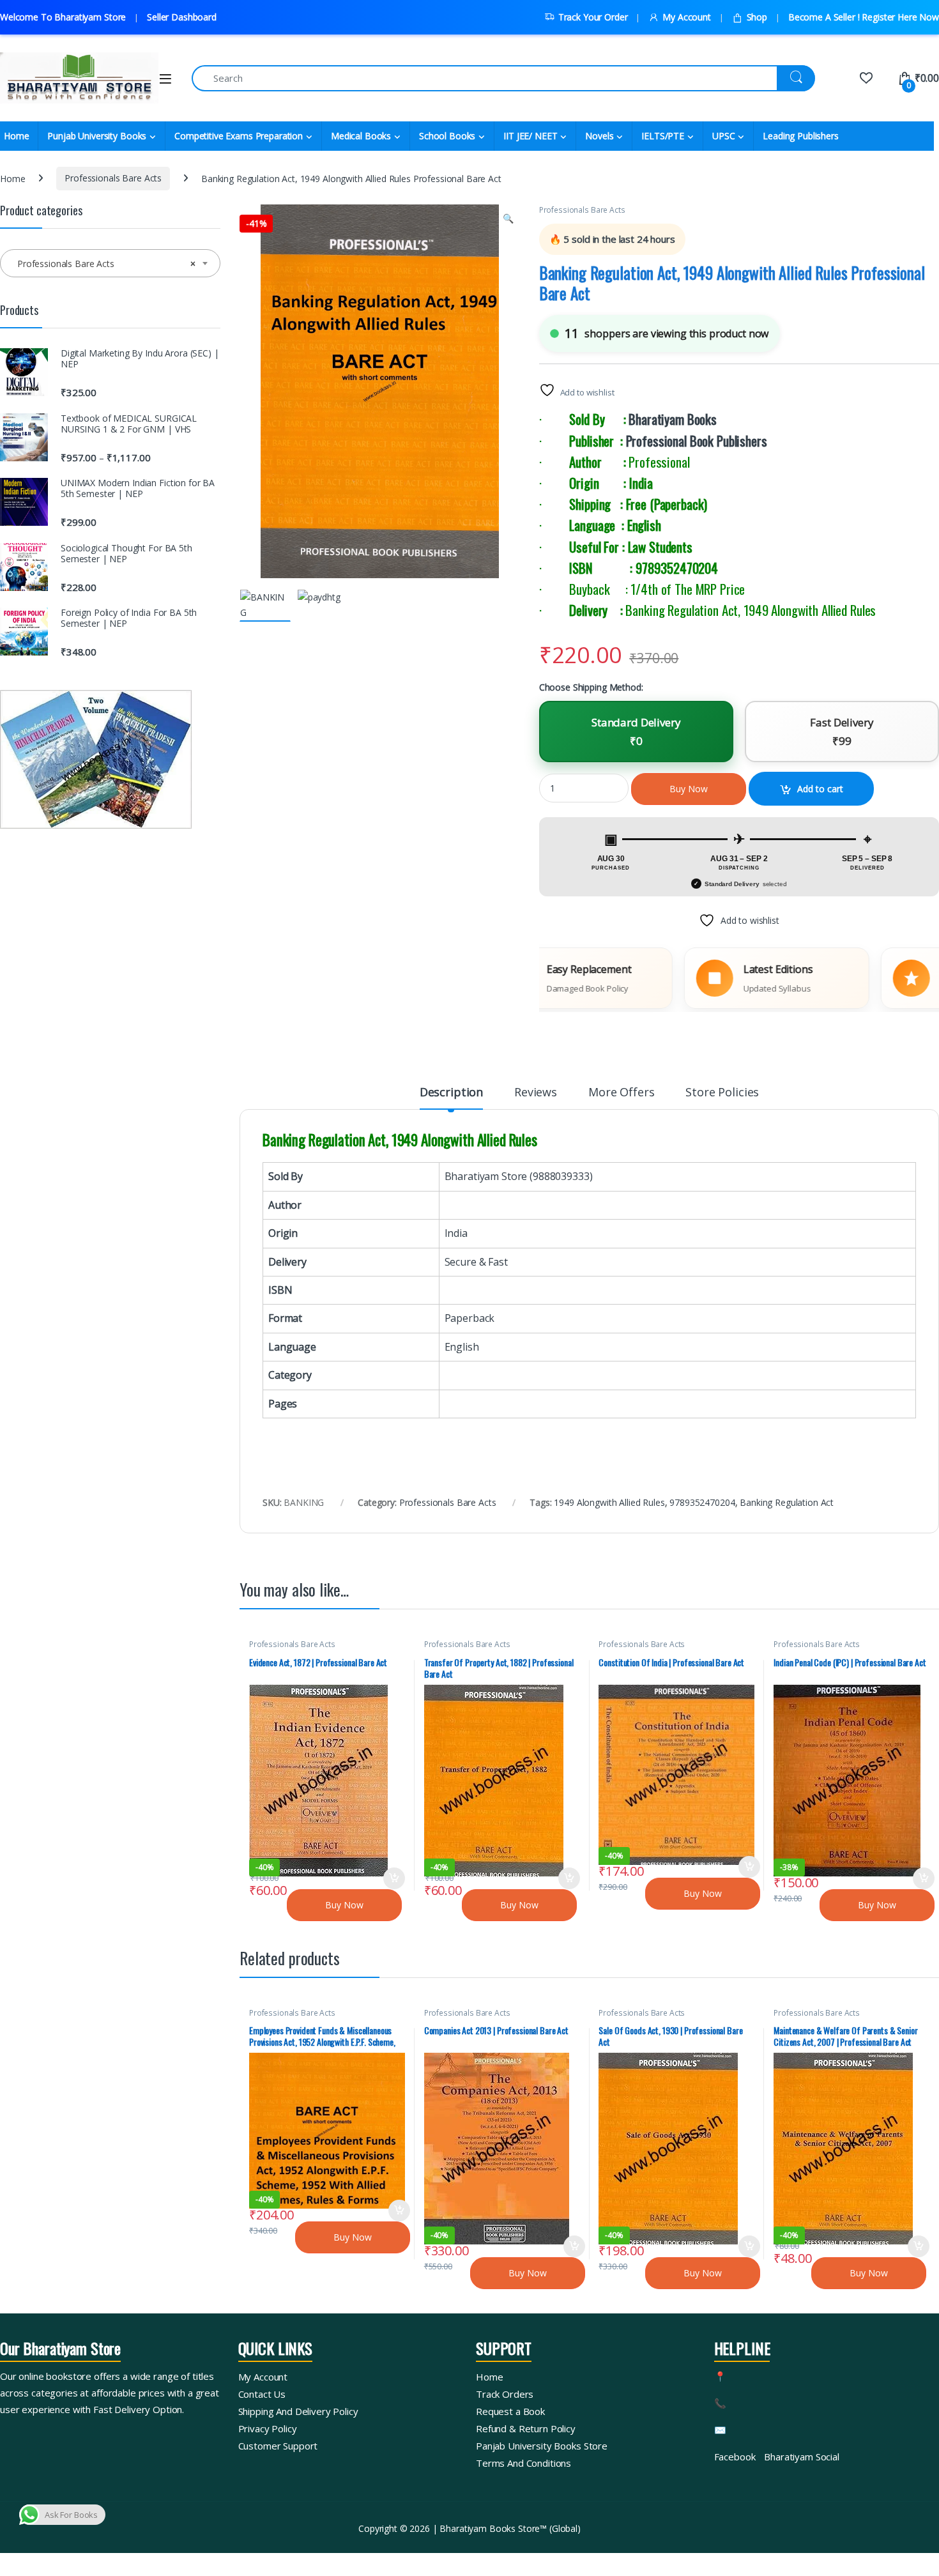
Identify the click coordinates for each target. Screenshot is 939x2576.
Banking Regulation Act (787, 1502)
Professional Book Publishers (697, 441)
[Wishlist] (866, 78)
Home (12, 178)
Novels (599, 136)
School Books (447, 136)
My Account (686, 17)
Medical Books (361, 136)
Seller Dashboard (182, 17)
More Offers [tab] (621, 1093)
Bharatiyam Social (802, 2457)
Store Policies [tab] (722, 1093)
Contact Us (262, 2394)
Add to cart (820, 789)
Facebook (735, 2457)
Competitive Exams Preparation (239, 136)
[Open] (165, 79)
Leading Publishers (800, 136)
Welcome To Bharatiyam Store (63, 17)
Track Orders (505, 2394)
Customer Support (278, 2446)
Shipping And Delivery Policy (298, 2411)
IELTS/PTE (663, 136)
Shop (757, 17)
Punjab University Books (97, 136)
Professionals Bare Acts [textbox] (106, 264)
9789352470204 (702, 1502)
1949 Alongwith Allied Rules (609, 1502)
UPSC (723, 136)
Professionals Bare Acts (113, 178)
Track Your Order (593, 17)
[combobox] (110, 263)
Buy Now (689, 789)
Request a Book (510, 2411)
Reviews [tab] (536, 1093)
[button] (508, 218)
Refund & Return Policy (526, 2428)
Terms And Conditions (523, 2463)
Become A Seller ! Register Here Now (864, 17)
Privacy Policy (268, 2428)
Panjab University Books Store (542, 2446)
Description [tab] (451, 1093)
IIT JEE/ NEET (530, 136)
